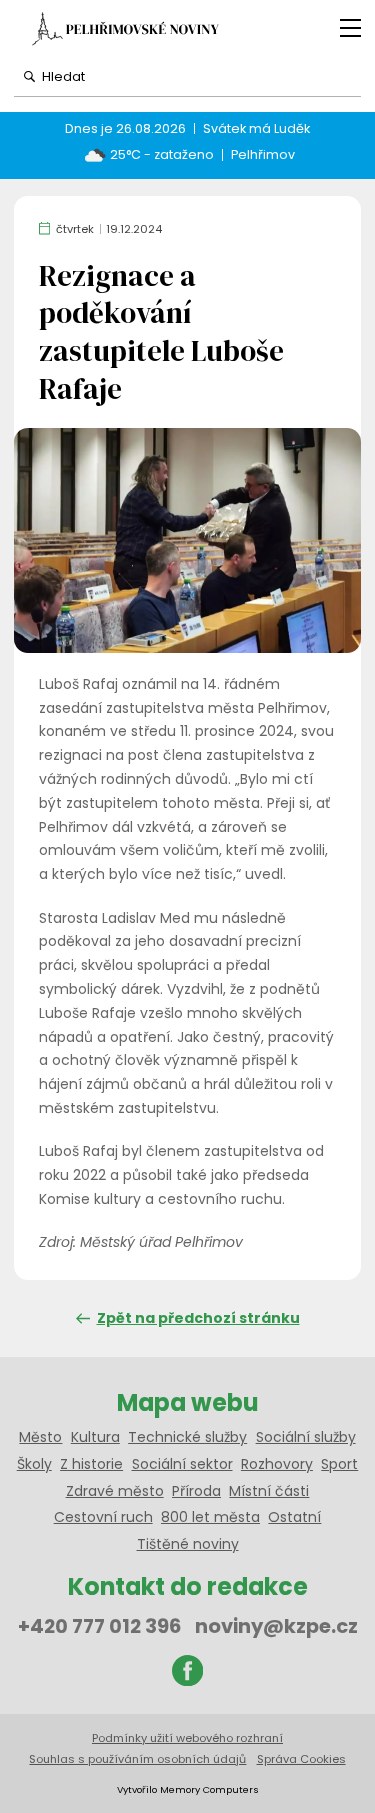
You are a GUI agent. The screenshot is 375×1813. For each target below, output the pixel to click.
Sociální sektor (182, 1464)
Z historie (91, 1464)
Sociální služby (306, 1437)
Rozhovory (277, 1464)
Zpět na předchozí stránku (198, 1318)
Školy (34, 1464)
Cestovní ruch (103, 1517)
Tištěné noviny (188, 1544)
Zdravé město (115, 1491)
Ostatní (294, 1517)
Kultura (95, 1437)
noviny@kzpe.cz (276, 1626)
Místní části (269, 1491)
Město (40, 1437)
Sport (339, 1464)
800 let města (210, 1517)
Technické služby (187, 1437)
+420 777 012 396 (99, 1626)
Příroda (196, 1491)
